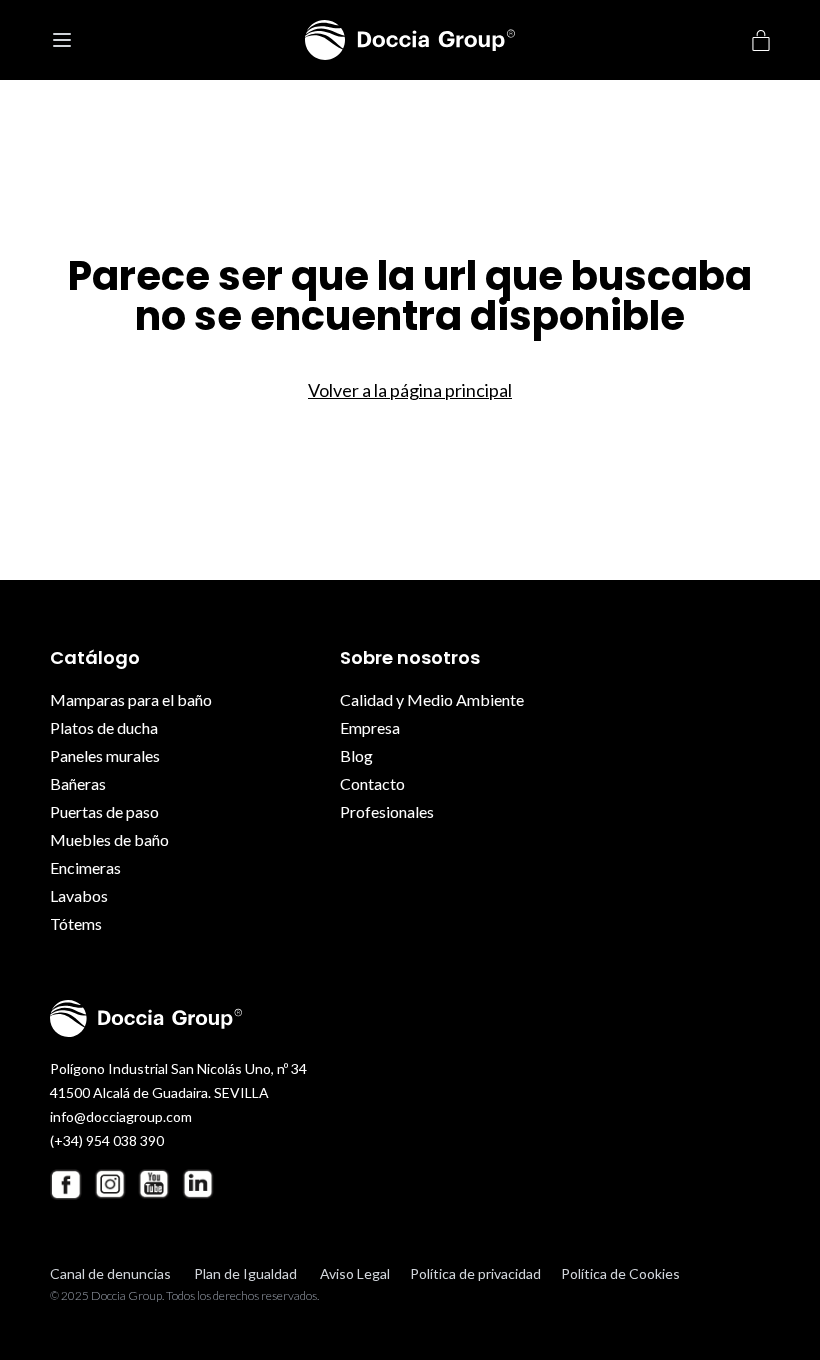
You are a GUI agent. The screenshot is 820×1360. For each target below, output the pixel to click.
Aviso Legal (355, 1273)
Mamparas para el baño (131, 699)
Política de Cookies (620, 1273)
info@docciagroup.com (121, 1116)
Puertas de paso (104, 811)
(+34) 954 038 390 (107, 1140)
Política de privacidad (475, 1273)
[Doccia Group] (410, 40)
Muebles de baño (109, 839)
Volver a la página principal (410, 390)
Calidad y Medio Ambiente (432, 699)
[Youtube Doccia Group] (154, 1184)
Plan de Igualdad (245, 1273)
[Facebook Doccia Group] (66, 1184)
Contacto (372, 783)
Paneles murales (105, 755)
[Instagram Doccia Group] (110, 1184)
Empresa (370, 727)
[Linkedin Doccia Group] (198, 1184)
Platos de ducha (104, 727)
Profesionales (387, 811)
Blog (356, 755)
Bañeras (78, 783)
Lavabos (79, 895)
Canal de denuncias (110, 1273)
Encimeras (85, 867)
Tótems (76, 923)
